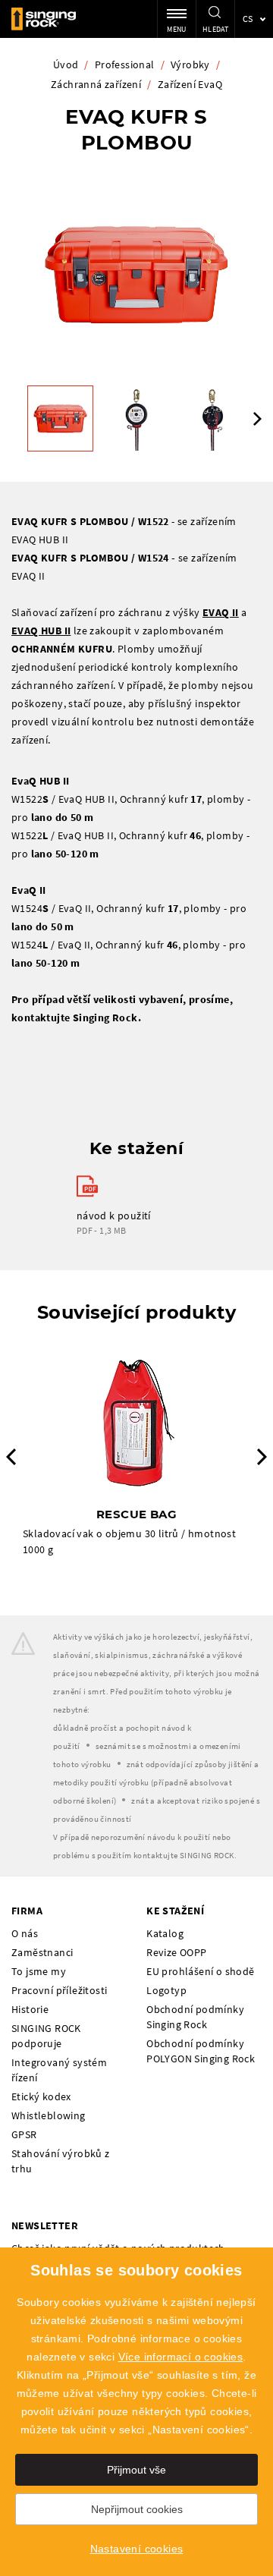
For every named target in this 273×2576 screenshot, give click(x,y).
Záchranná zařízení (96, 84)
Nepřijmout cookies (137, 2509)
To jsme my (39, 1971)
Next (257, 419)
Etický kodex (41, 2096)
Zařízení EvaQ (190, 84)
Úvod (66, 64)
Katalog (165, 1933)
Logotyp (166, 1990)
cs (248, 19)
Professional (125, 64)
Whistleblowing (49, 2115)
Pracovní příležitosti (59, 1990)
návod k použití (114, 1216)
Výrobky (190, 64)
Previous (11, 1457)
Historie (30, 2009)
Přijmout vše (136, 2470)
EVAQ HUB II (41, 631)
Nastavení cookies (137, 2549)
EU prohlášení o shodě (200, 1971)
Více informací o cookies (181, 2357)
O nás (25, 1933)
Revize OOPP (176, 1952)
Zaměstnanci (42, 1952)
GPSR (24, 2134)
